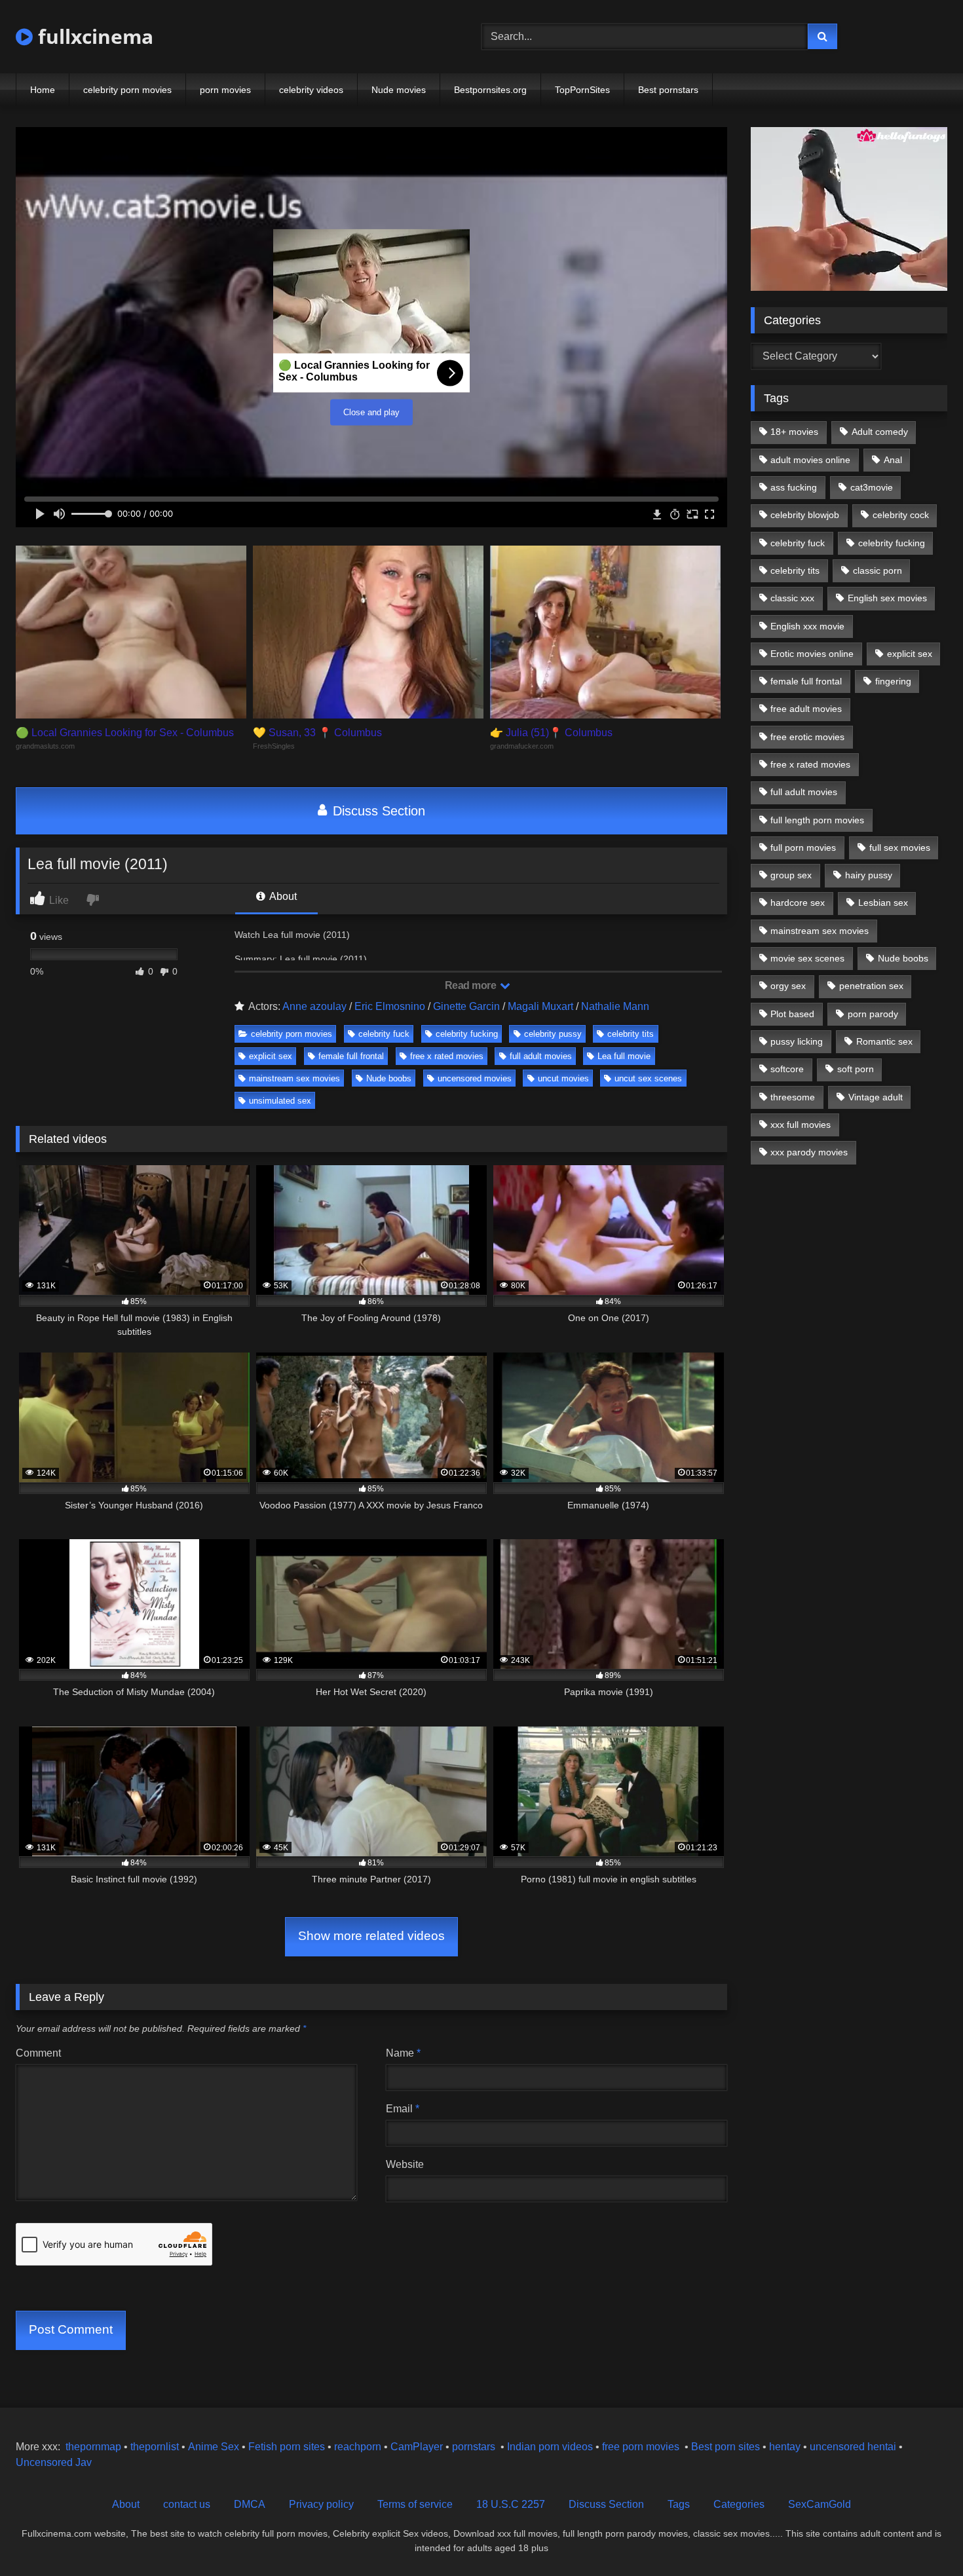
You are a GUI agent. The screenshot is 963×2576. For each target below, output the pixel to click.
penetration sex (871, 986)
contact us (187, 2504)
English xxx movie (807, 626)
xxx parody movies (809, 1152)
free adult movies (806, 709)
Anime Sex (214, 2447)
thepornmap (92, 2447)
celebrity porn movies (127, 90)
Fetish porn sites (288, 2447)
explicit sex (271, 1056)
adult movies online (810, 460)
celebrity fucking (467, 1034)
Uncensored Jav (54, 2462)
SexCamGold (820, 2504)
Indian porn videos (550, 2447)
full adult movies (541, 1056)
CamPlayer (417, 2447)
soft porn (856, 1069)
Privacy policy (321, 2504)
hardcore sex (798, 903)
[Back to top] (922, 2537)
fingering (893, 681)
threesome (793, 1097)
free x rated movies (447, 1056)
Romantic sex (884, 1041)
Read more (472, 985)
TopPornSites (582, 90)
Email (403, 2109)
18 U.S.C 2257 (511, 2504)
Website (405, 2164)
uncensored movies (475, 1078)
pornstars (474, 2447)
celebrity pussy (553, 1034)
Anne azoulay (314, 1006)
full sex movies (900, 848)
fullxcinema (93, 36)
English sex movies (887, 598)
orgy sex (788, 986)
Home (43, 90)
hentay (785, 2447)
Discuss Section (377, 811)
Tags (679, 2504)
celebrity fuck (384, 1034)
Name (403, 2053)
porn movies (225, 90)
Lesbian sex (883, 903)
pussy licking (797, 1041)
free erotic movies (807, 737)
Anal (893, 460)
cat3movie (872, 487)
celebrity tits (631, 1034)
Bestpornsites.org (490, 90)
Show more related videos (371, 1936)
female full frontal (351, 1056)
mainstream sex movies (294, 1078)
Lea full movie (624, 1056)
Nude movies (399, 90)
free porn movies (641, 2447)
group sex (791, 875)
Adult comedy (880, 432)
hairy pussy (869, 875)
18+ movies (794, 432)
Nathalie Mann (615, 1006)
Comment (38, 2053)
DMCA (250, 2504)
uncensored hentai (853, 2447)
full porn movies (803, 848)
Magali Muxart (540, 1006)
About (282, 896)
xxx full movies (801, 1125)
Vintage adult (876, 1097)
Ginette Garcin (466, 1006)
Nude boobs (389, 1078)
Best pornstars (668, 90)
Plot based (792, 1014)
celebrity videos (311, 90)
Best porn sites (726, 2447)
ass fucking (794, 487)
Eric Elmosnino (390, 1006)
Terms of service (415, 2504)
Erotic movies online (812, 654)
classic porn (878, 570)
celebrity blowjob (805, 515)
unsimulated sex (280, 1101)
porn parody (873, 1014)
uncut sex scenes (648, 1078)
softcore (787, 1069)
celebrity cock (901, 515)
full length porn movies (817, 820)
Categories (739, 2504)
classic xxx (792, 598)
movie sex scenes (807, 958)
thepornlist (156, 2447)
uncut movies (563, 1078)
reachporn (359, 2447)
